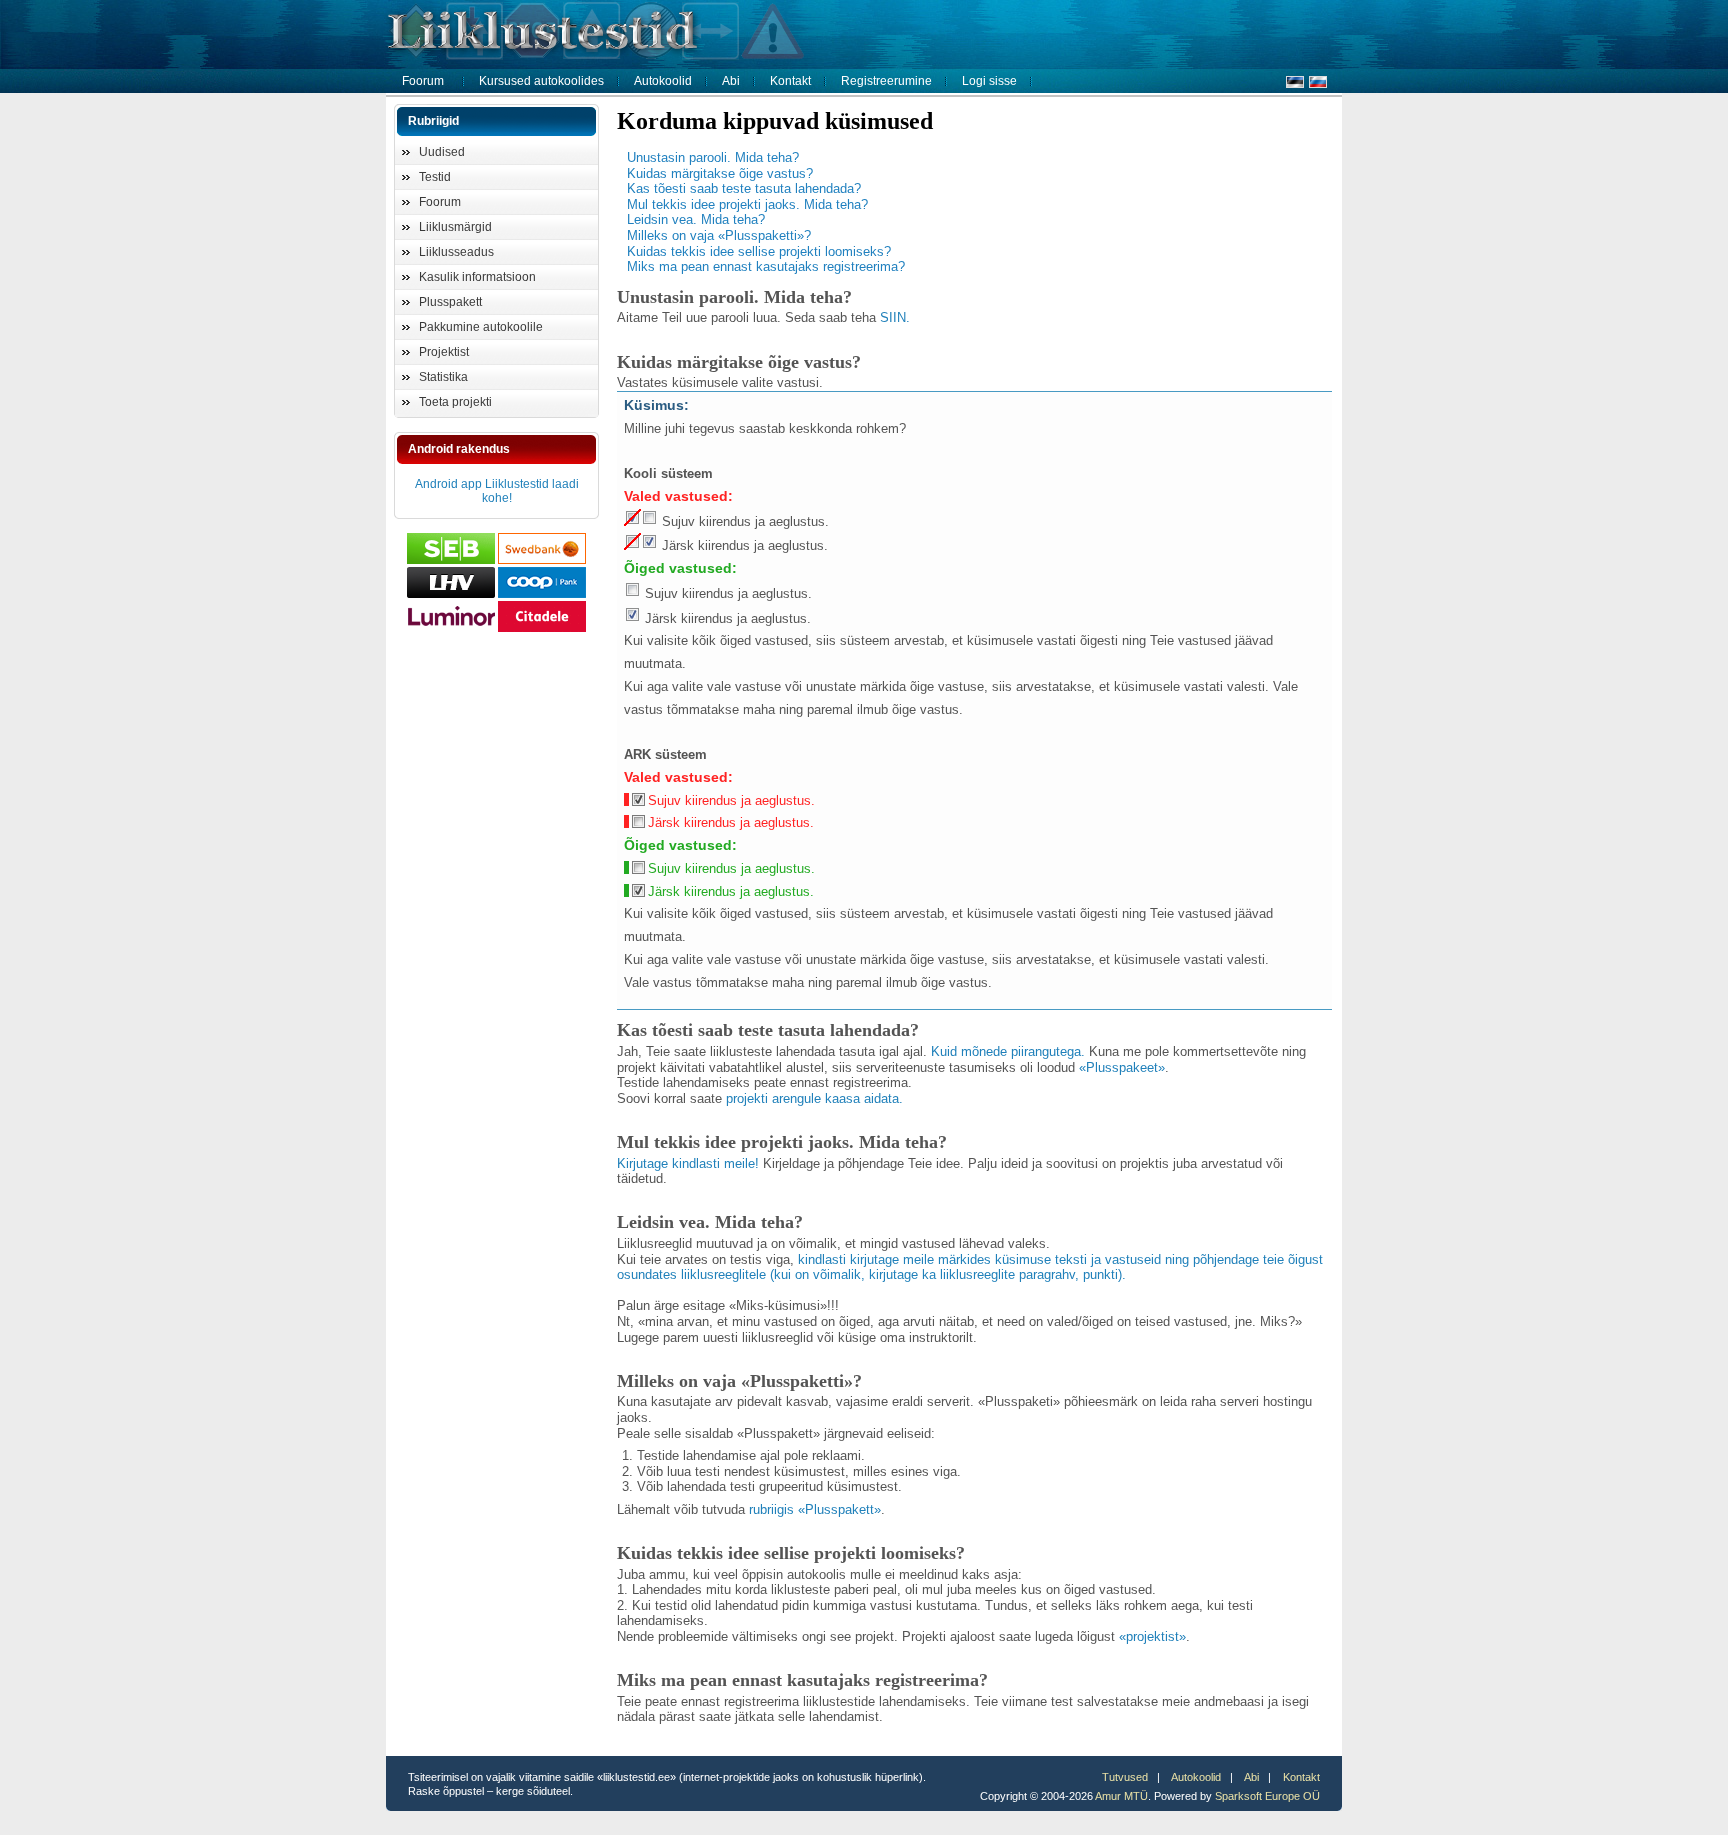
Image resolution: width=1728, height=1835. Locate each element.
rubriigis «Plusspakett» (815, 1509)
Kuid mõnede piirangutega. (1008, 1051)
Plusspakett (450, 302)
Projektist (444, 352)
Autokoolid (663, 81)
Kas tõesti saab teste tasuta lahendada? (744, 188)
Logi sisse (989, 81)
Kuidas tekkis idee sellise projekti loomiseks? (759, 251)
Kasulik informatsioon (477, 277)
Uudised (442, 152)
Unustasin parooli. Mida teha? (713, 157)
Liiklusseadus (456, 252)
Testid (435, 177)
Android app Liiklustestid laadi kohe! (497, 491)
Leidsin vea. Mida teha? (696, 219)
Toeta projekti (455, 402)
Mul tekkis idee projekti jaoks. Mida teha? (747, 204)
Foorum (423, 81)
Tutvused (1125, 1777)
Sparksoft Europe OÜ (1267, 1796)
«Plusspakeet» (1122, 1067)
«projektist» (1152, 1636)
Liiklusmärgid (455, 227)
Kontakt (790, 81)
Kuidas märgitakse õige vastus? (720, 173)
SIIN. (895, 317)
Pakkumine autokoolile (481, 327)
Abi (731, 81)
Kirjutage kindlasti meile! (688, 1163)
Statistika (443, 377)
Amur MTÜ (1121, 1796)
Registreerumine (886, 81)
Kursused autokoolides (541, 81)
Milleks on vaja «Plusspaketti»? (719, 235)
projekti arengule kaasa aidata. (814, 1098)
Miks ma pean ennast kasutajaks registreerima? (766, 266)
